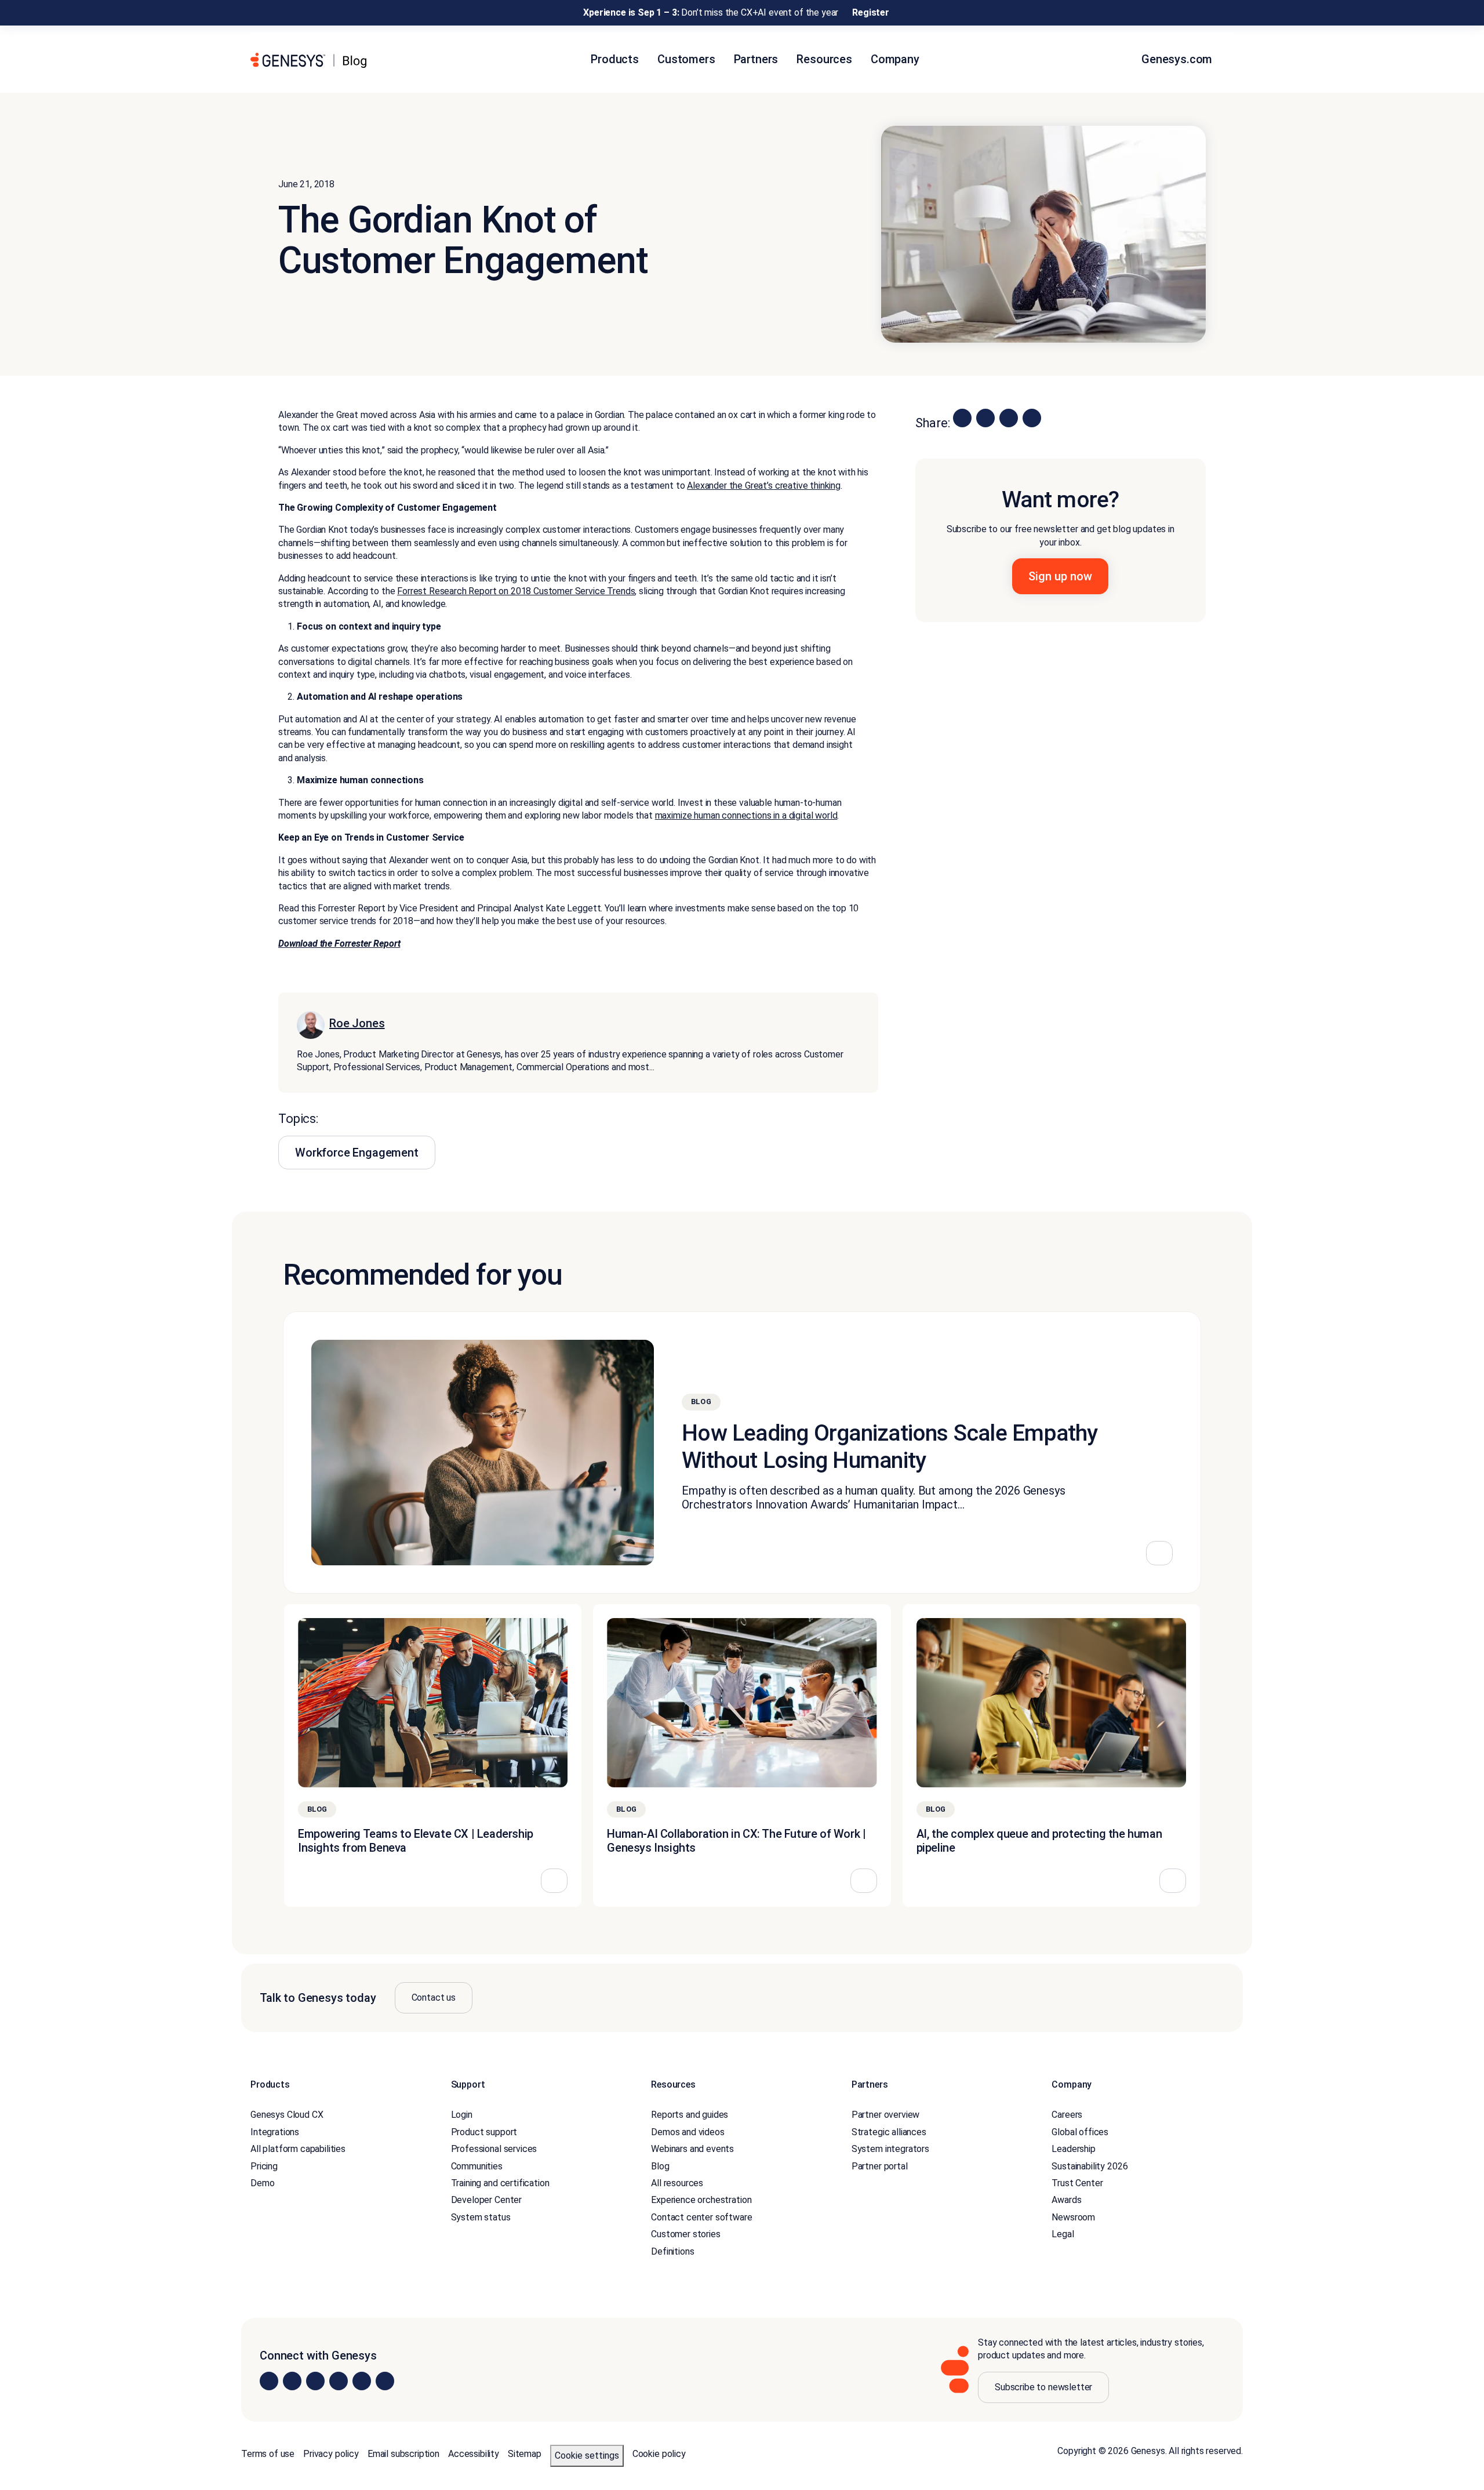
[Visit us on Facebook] (339, 2382)
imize (681, 815)
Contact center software (701, 2217)
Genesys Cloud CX (287, 2115)
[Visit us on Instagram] (292, 2382)
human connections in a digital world (764, 815)
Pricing (264, 2166)
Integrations (275, 2132)
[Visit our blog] (385, 2382)
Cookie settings (587, 2456)
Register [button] (871, 12)
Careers (1067, 2115)
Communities (477, 2166)
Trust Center (1077, 2183)
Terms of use (268, 2454)
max (663, 815)
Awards (1066, 2200)
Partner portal (880, 2166)
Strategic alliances (889, 2132)
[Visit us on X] (315, 2382)
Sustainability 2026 (1090, 2166)
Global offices (1080, 2132)
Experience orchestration (701, 2200)
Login (462, 2115)
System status (481, 2217)
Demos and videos (688, 2132)
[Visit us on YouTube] (362, 2382)
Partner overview (885, 2115)
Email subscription (403, 2454)
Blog (660, 2166)
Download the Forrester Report (339, 944)
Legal (1063, 2235)
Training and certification (500, 2183)
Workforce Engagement (357, 1153)
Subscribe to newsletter (1043, 2387)
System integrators (890, 2149)
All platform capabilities (298, 2149)
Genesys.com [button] (1178, 59)
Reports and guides (690, 2115)
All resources (677, 2183)
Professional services (494, 2149)
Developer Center (486, 2200)
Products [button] (615, 59)
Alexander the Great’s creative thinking (764, 486)
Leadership (1073, 2149)
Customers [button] (686, 59)
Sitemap (525, 2454)
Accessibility (474, 2454)
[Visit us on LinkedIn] (269, 2382)
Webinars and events (692, 2149)
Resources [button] (824, 59)
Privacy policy (331, 2454)
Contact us (434, 1998)
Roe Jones (357, 1023)
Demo (262, 2183)
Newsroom (1073, 2217)
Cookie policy (659, 2454)
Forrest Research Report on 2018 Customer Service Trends (516, 591)
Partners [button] (756, 59)
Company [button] (895, 59)
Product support (484, 2132)
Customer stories (685, 2235)
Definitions (672, 2251)
